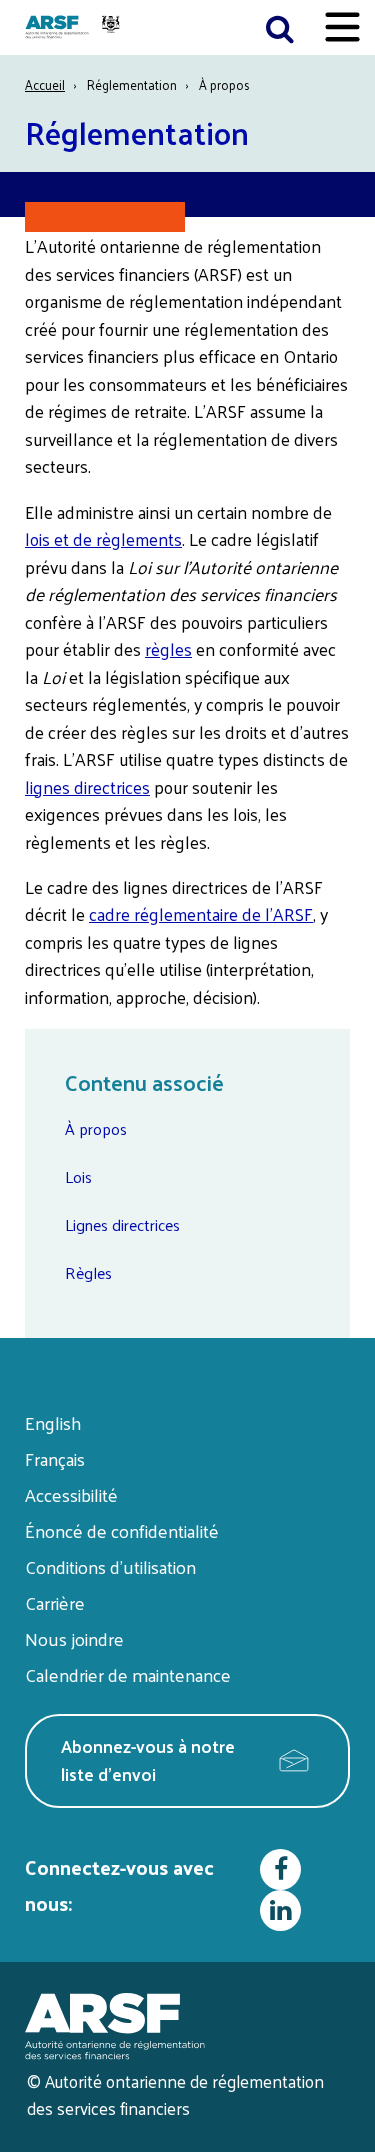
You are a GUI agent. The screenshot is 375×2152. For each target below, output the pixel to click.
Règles (88, 1272)
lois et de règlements (103, 539)
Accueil (45, 84)
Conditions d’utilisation (110, 1566)
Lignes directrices (122, 1224)
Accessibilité (71, 1494)
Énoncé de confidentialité (122, 1530)
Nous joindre (74, 1638)
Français (55, 1458)
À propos (96, 1128)
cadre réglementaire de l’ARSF (201, 914)
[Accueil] (75, 27)
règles (168, 649)
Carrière (55, 1602)
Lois (78, 1176)
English (53, 1422)
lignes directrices (87, 787)
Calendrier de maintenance (128, 1674)
